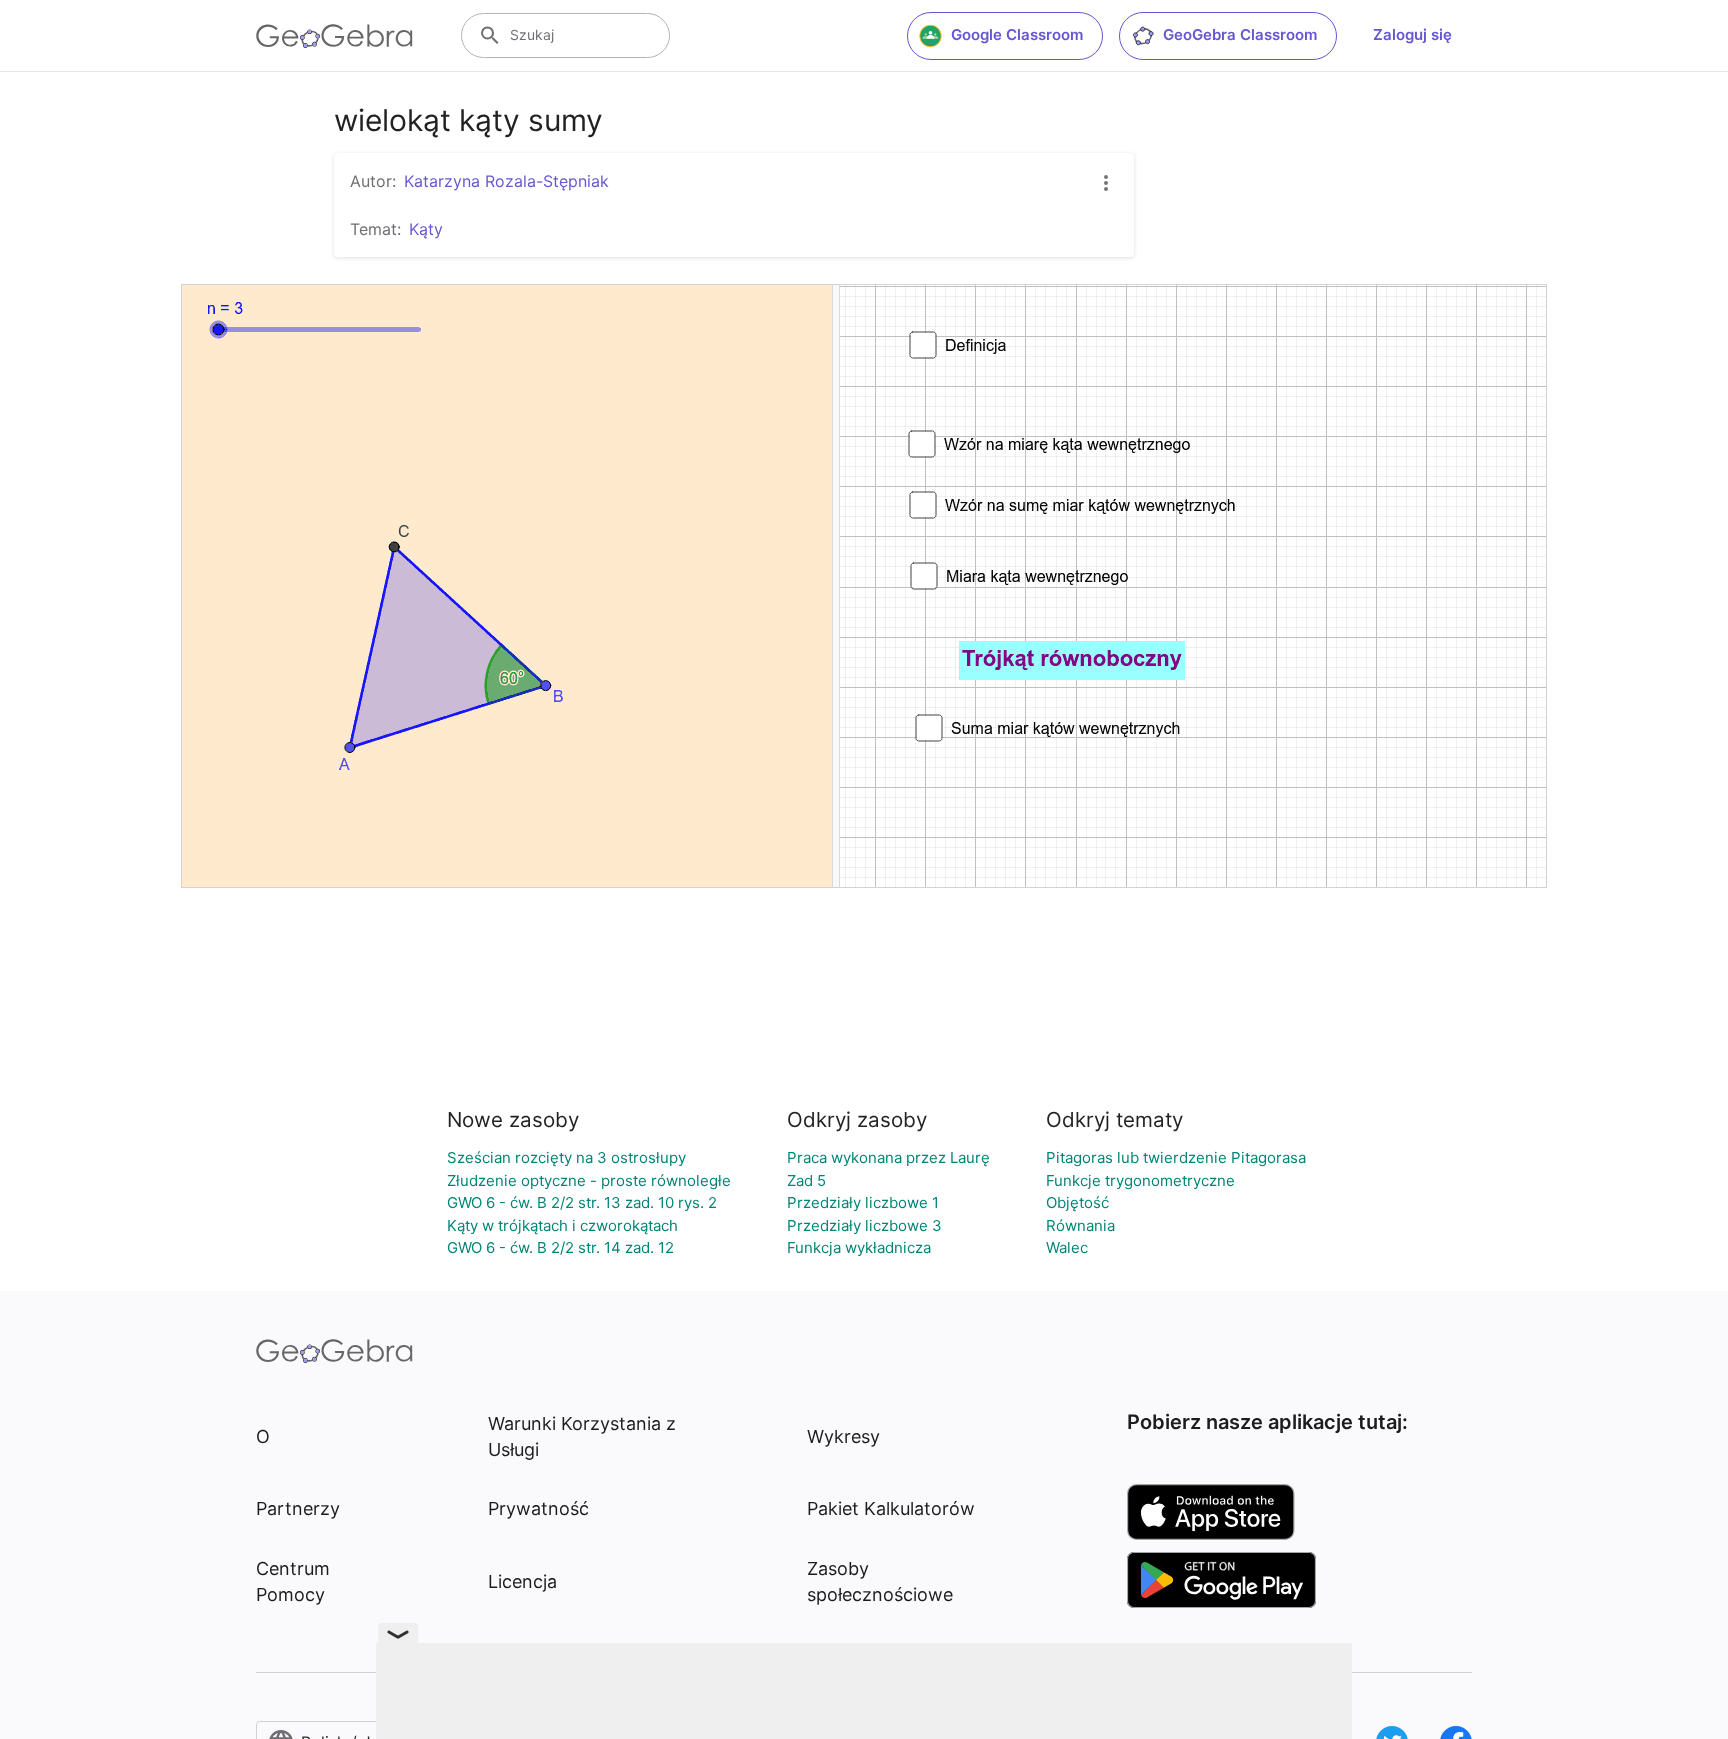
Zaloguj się (1412, 34)
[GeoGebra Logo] (334, 36)
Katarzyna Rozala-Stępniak (506, 181)
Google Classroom (1017, 34)
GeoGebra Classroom (1240, 34)
